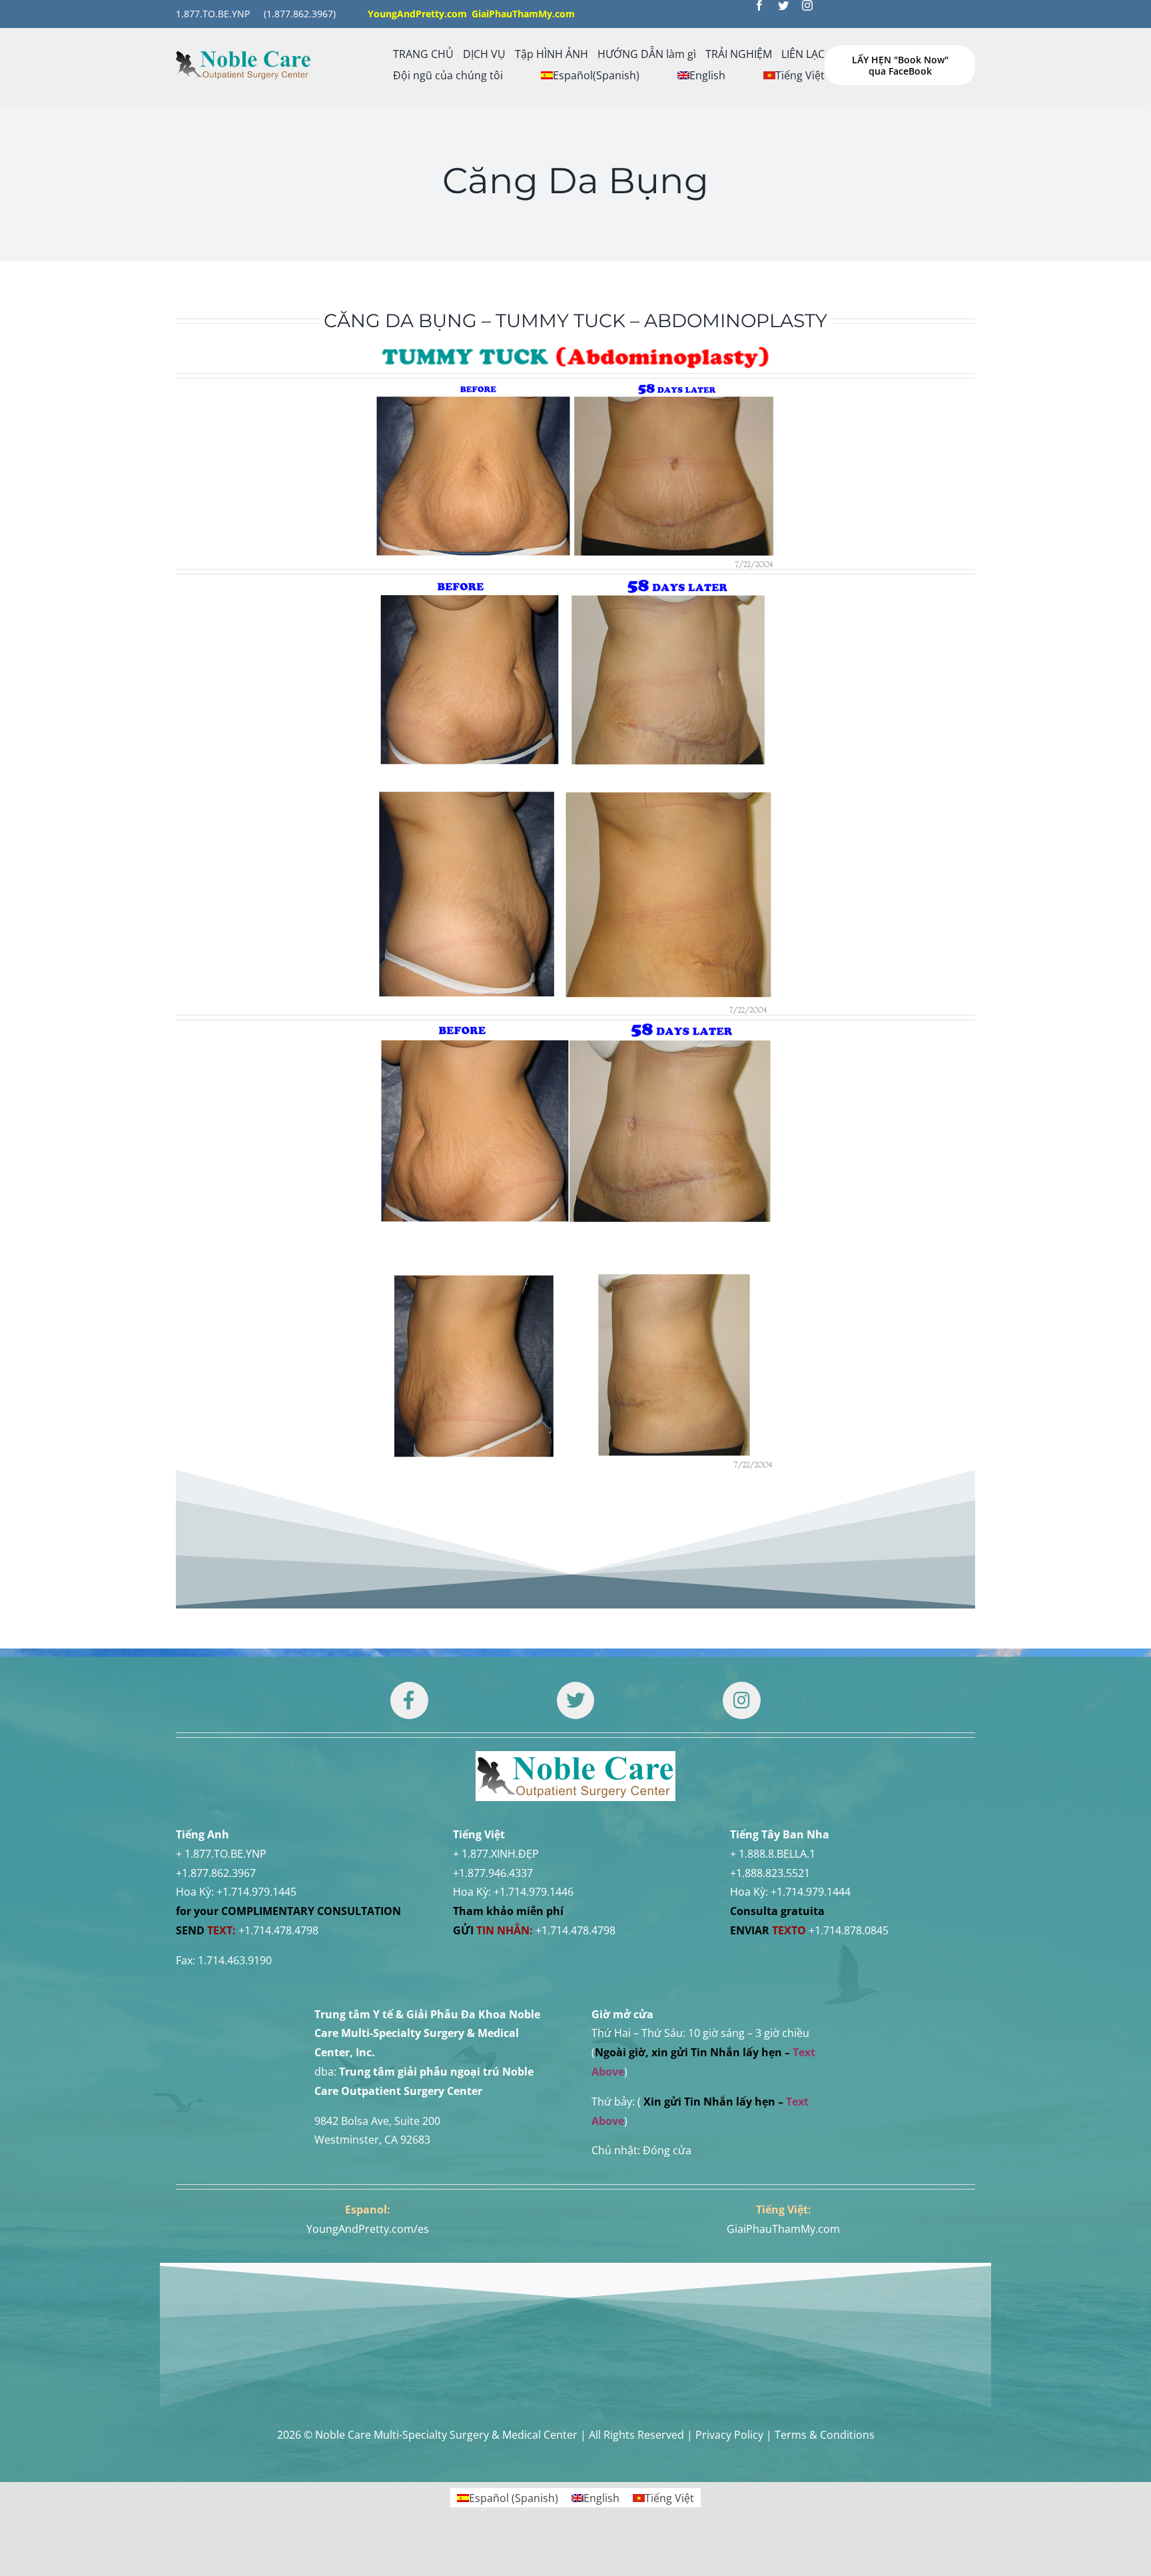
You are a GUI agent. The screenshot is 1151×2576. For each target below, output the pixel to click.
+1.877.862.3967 (216, 1873)
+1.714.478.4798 (278, 1930)
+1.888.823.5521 (770, 1873)
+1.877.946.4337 (493, 1873)
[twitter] (783, 5)
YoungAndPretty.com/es (368, 2229)
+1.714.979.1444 (811, 1892)
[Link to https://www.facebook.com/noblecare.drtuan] (409, 1700)
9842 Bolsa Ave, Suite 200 (377, 2121)
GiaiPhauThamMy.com (783, 2229)
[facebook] (759, 5)
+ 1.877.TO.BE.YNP (221, 1854)
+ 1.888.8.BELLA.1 (773, 1854)
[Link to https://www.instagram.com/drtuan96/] (741, 1700)
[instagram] (807, 5)
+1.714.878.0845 (849, 1930)
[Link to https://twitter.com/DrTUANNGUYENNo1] (575, 1700)
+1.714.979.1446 (534, 1892)
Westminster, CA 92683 (372, 2140)
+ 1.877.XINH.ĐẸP (496, 1854)
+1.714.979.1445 (256, 1892)
